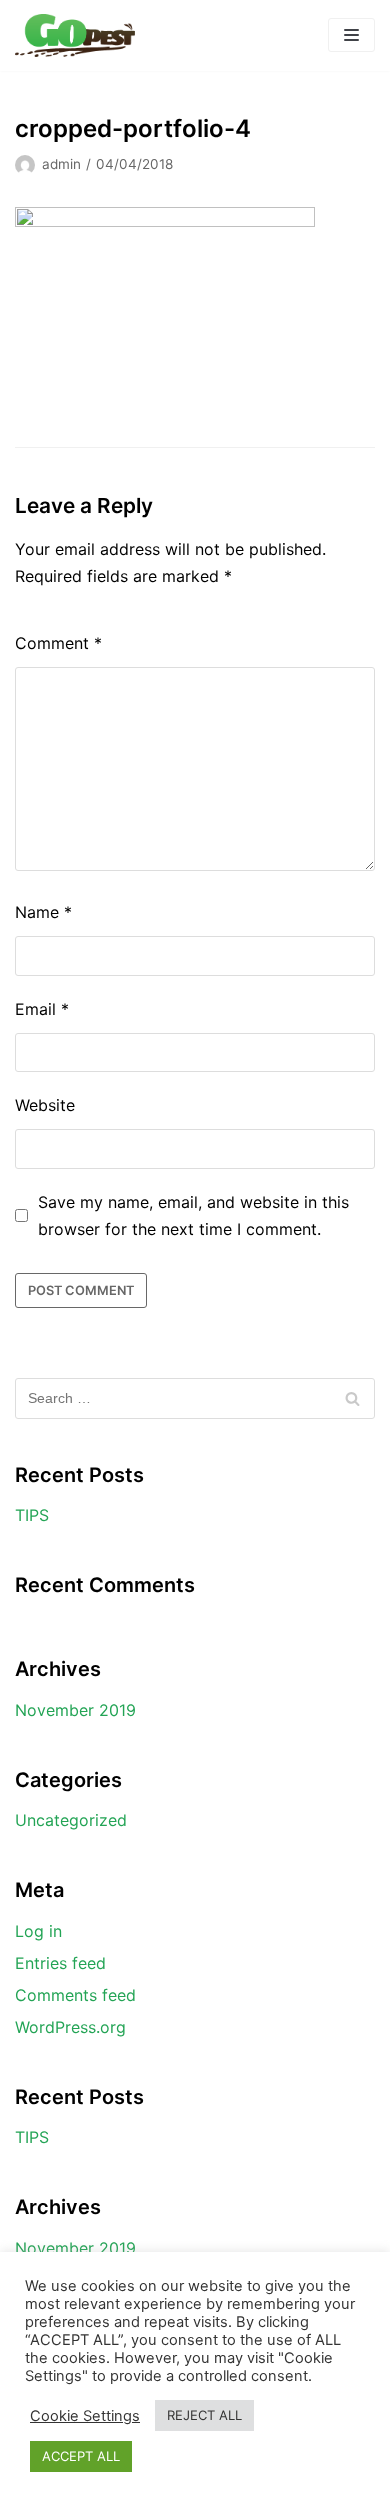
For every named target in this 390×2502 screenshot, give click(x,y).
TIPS (32, 1515)
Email (42, 1009)
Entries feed (60, 1963)
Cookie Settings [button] (85, 2416)
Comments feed (75, 1995)
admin (61, 164)
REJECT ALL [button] (204, 2415)
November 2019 (75, 1710)
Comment (58, 643)
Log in (38, 1931)
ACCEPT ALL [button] (81, 2456)
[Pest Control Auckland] (75, 35)
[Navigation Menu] (351, 35)
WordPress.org (70, 2027)
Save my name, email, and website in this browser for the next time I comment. (193, 1215)
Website (45, 1105)
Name (43, 912)
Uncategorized (71, 1820)
